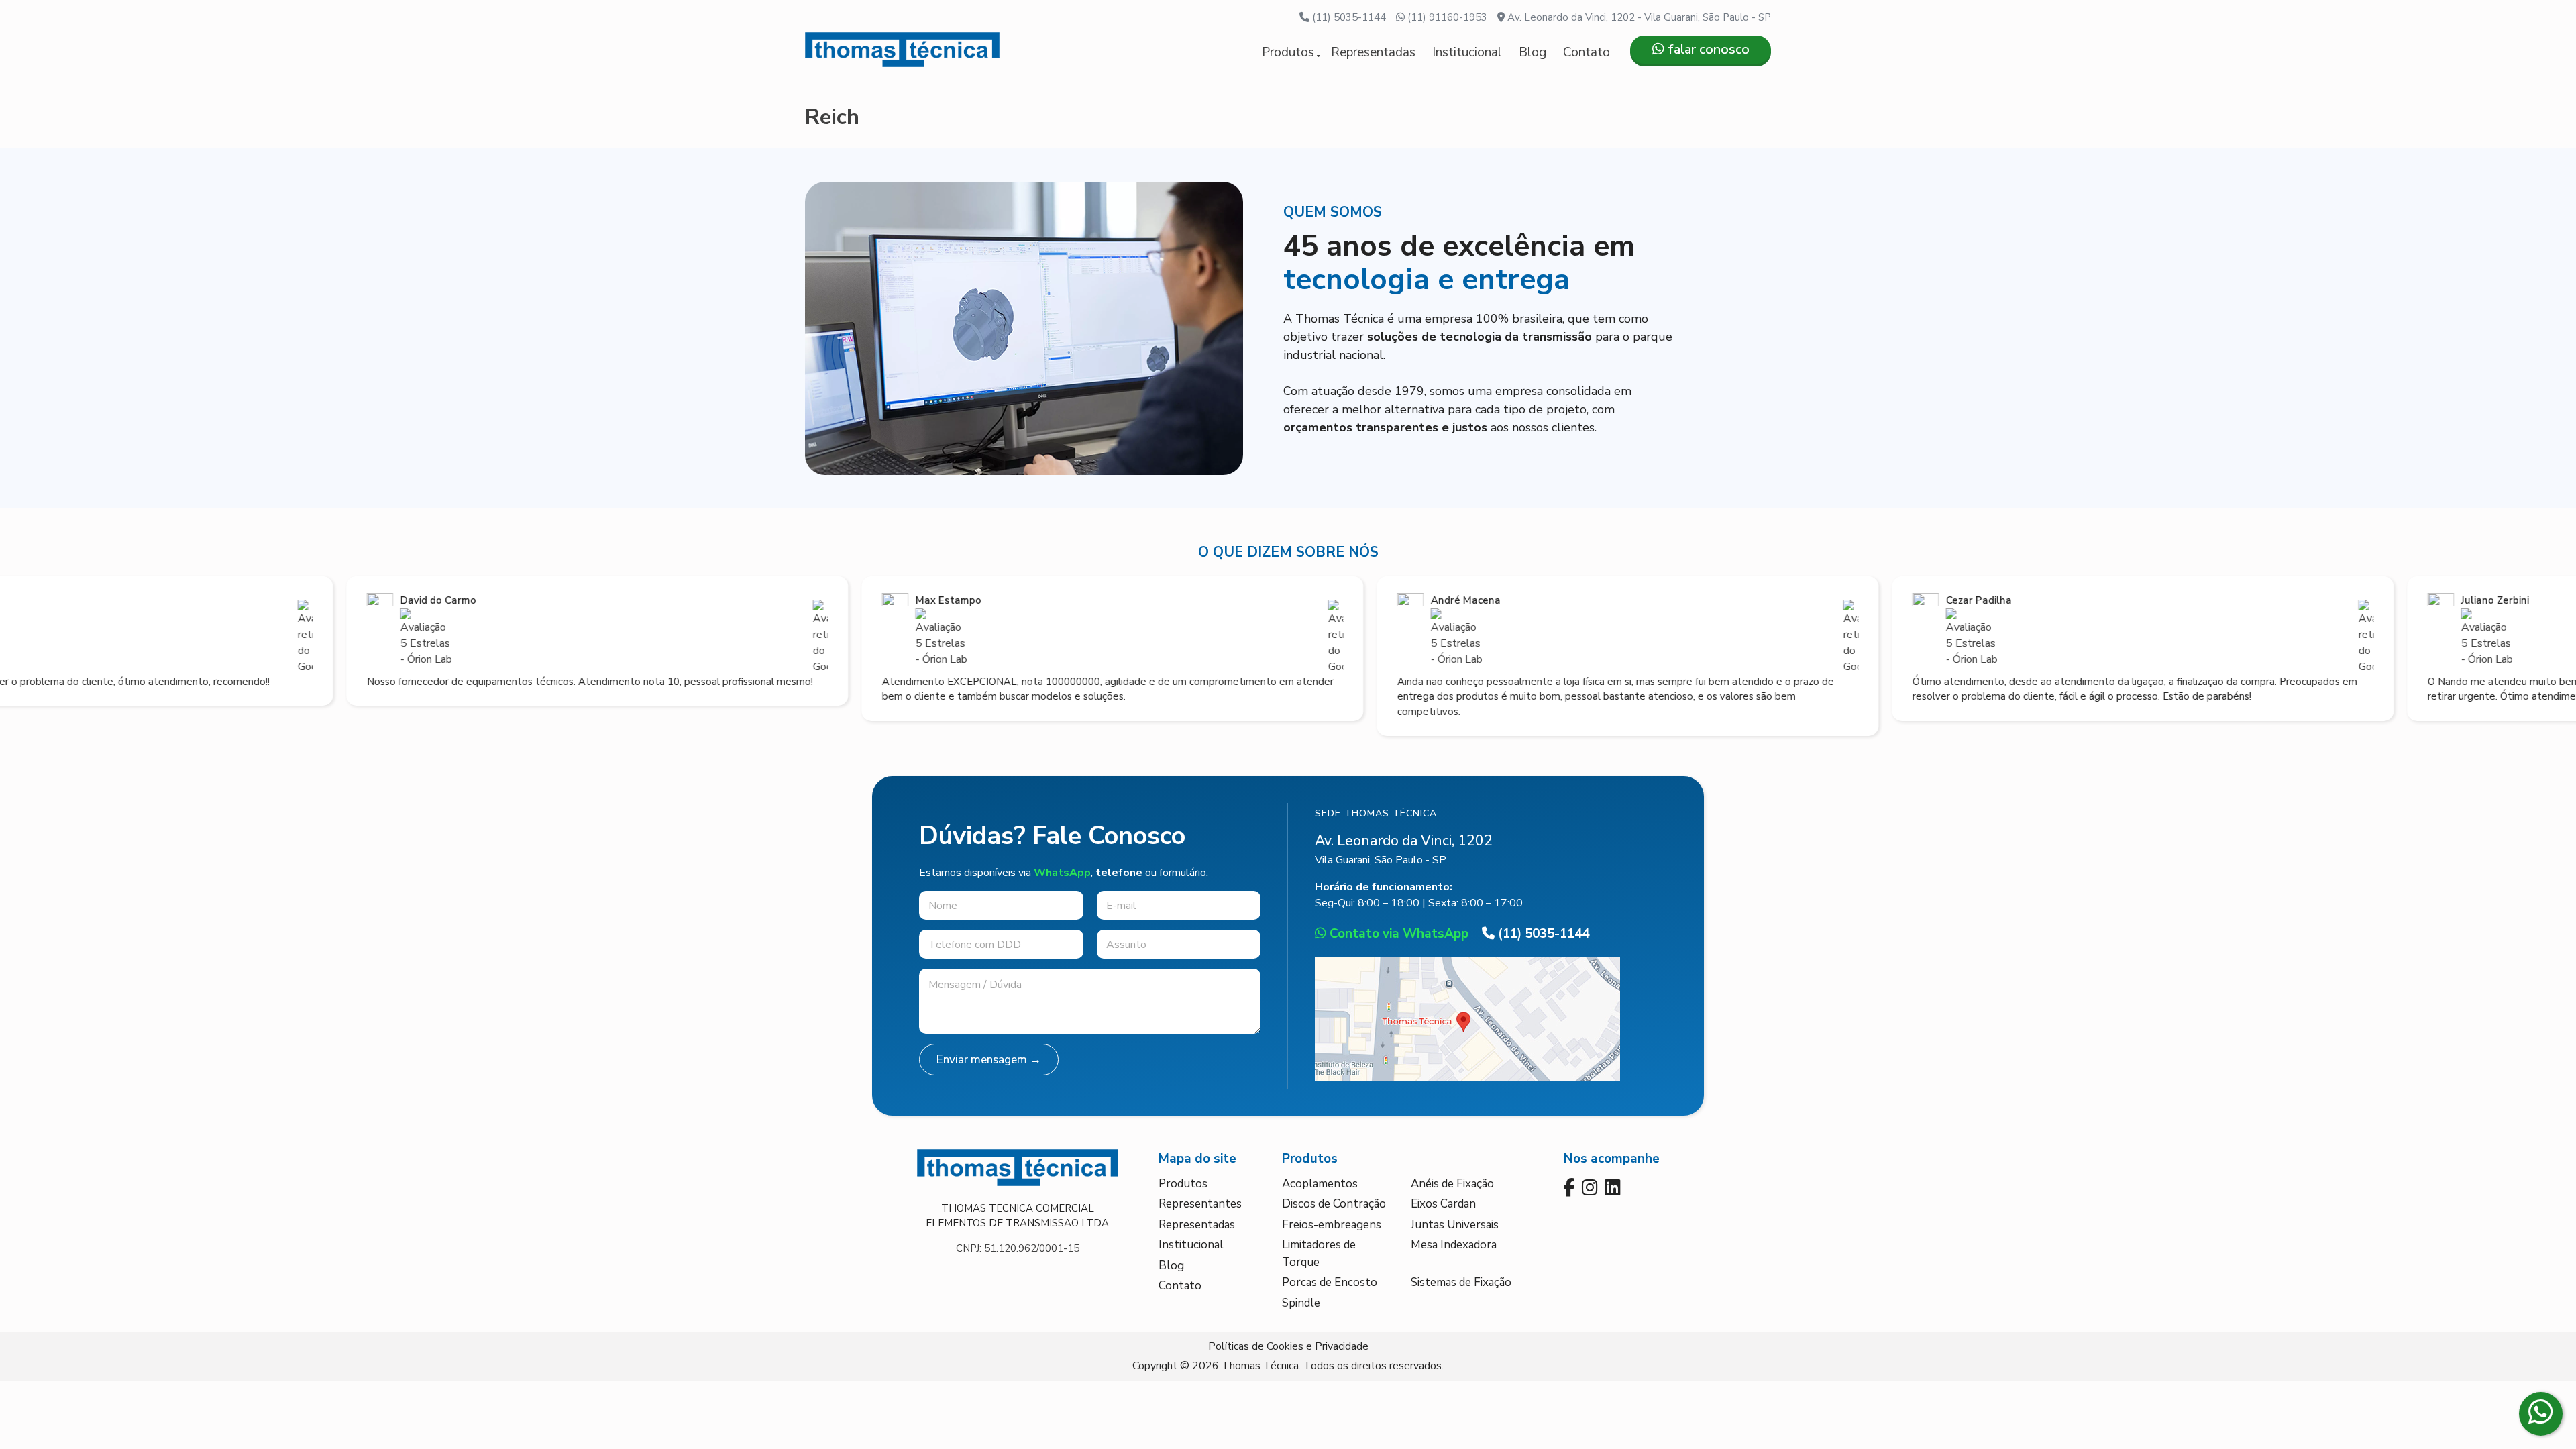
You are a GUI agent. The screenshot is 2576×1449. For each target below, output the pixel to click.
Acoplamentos (1320, 1184)
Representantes (1200, 1204)
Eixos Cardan (1443, 1204)
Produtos (1288, 52)
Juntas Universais (1455, 1225)
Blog (1533, 52)
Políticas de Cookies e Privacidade (1288, 1346)
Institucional (1467, 52)
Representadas (1373, 52)
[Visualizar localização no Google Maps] (1467, 1077)
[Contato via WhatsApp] (2541, 1414)
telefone (1119, 873)
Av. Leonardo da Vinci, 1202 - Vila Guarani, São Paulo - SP (1638, 17)
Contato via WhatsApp (1397, 934)
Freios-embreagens (1332, 1225)
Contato (1587, 52)
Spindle (1301, 1303)
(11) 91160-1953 (1446, 17)
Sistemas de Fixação (1461, 1282)
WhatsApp (1062, 873)
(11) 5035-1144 (1348, 17)
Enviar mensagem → (989, 1060)
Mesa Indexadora (1454, 1245)
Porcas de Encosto (1330, 1282)
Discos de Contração (1334, 1204)
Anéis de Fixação (1452, 1184)
